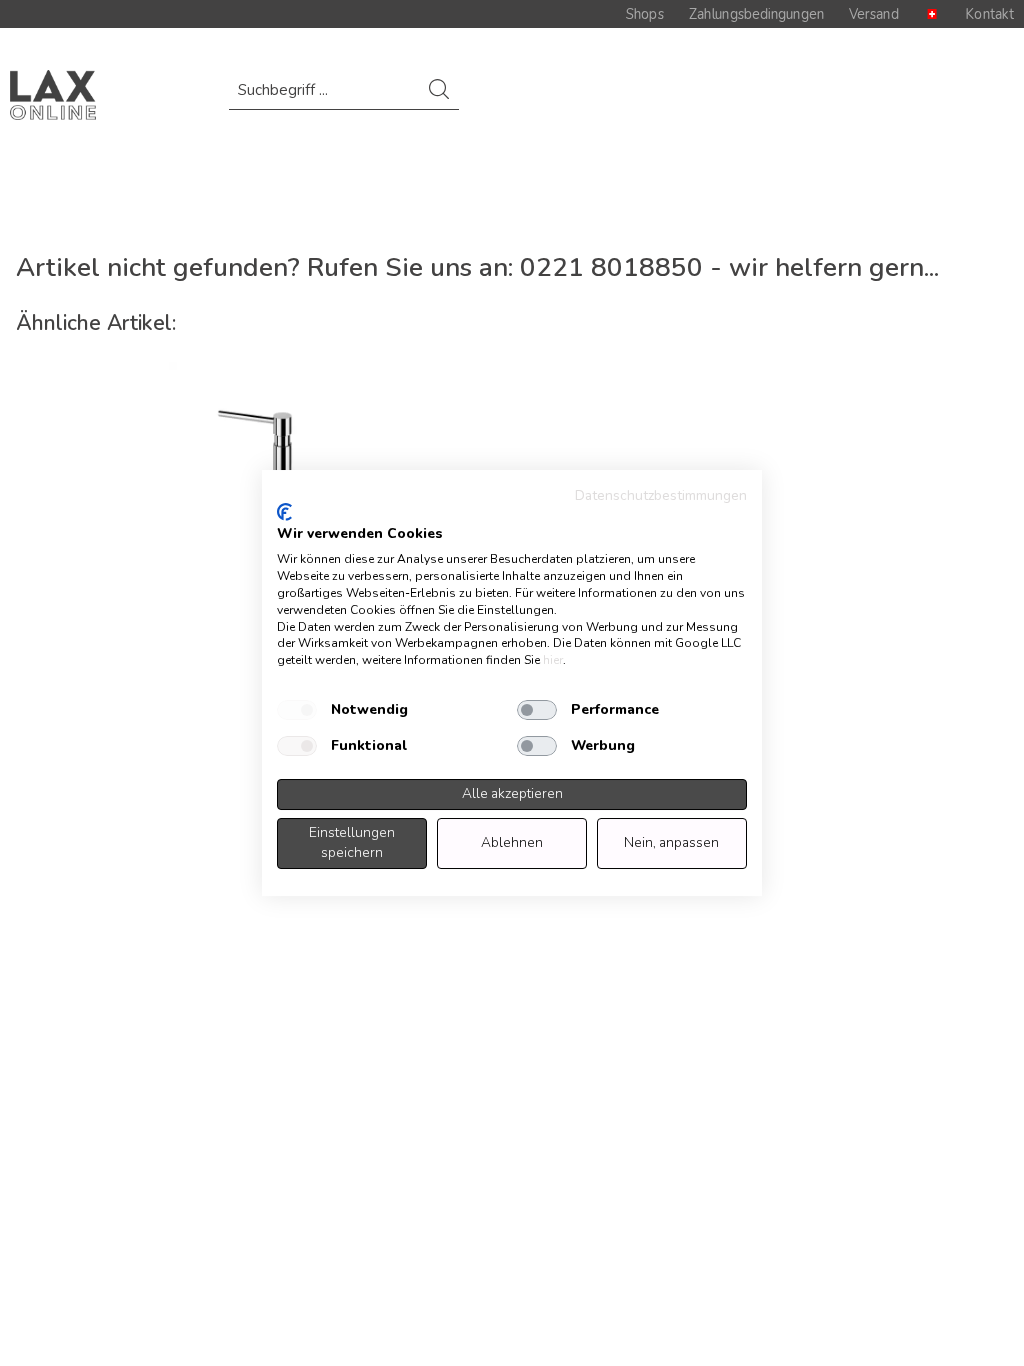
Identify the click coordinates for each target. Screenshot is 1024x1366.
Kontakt (989, 14)
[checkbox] (297, 710)
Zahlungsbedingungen (756, 14)
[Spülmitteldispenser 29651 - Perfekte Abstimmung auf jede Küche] (259, 452)
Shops (645, 14)
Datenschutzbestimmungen (661, 495)
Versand (874, 14)
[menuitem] (343, 99)
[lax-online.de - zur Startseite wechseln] (53, 95)
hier (553, 660)
